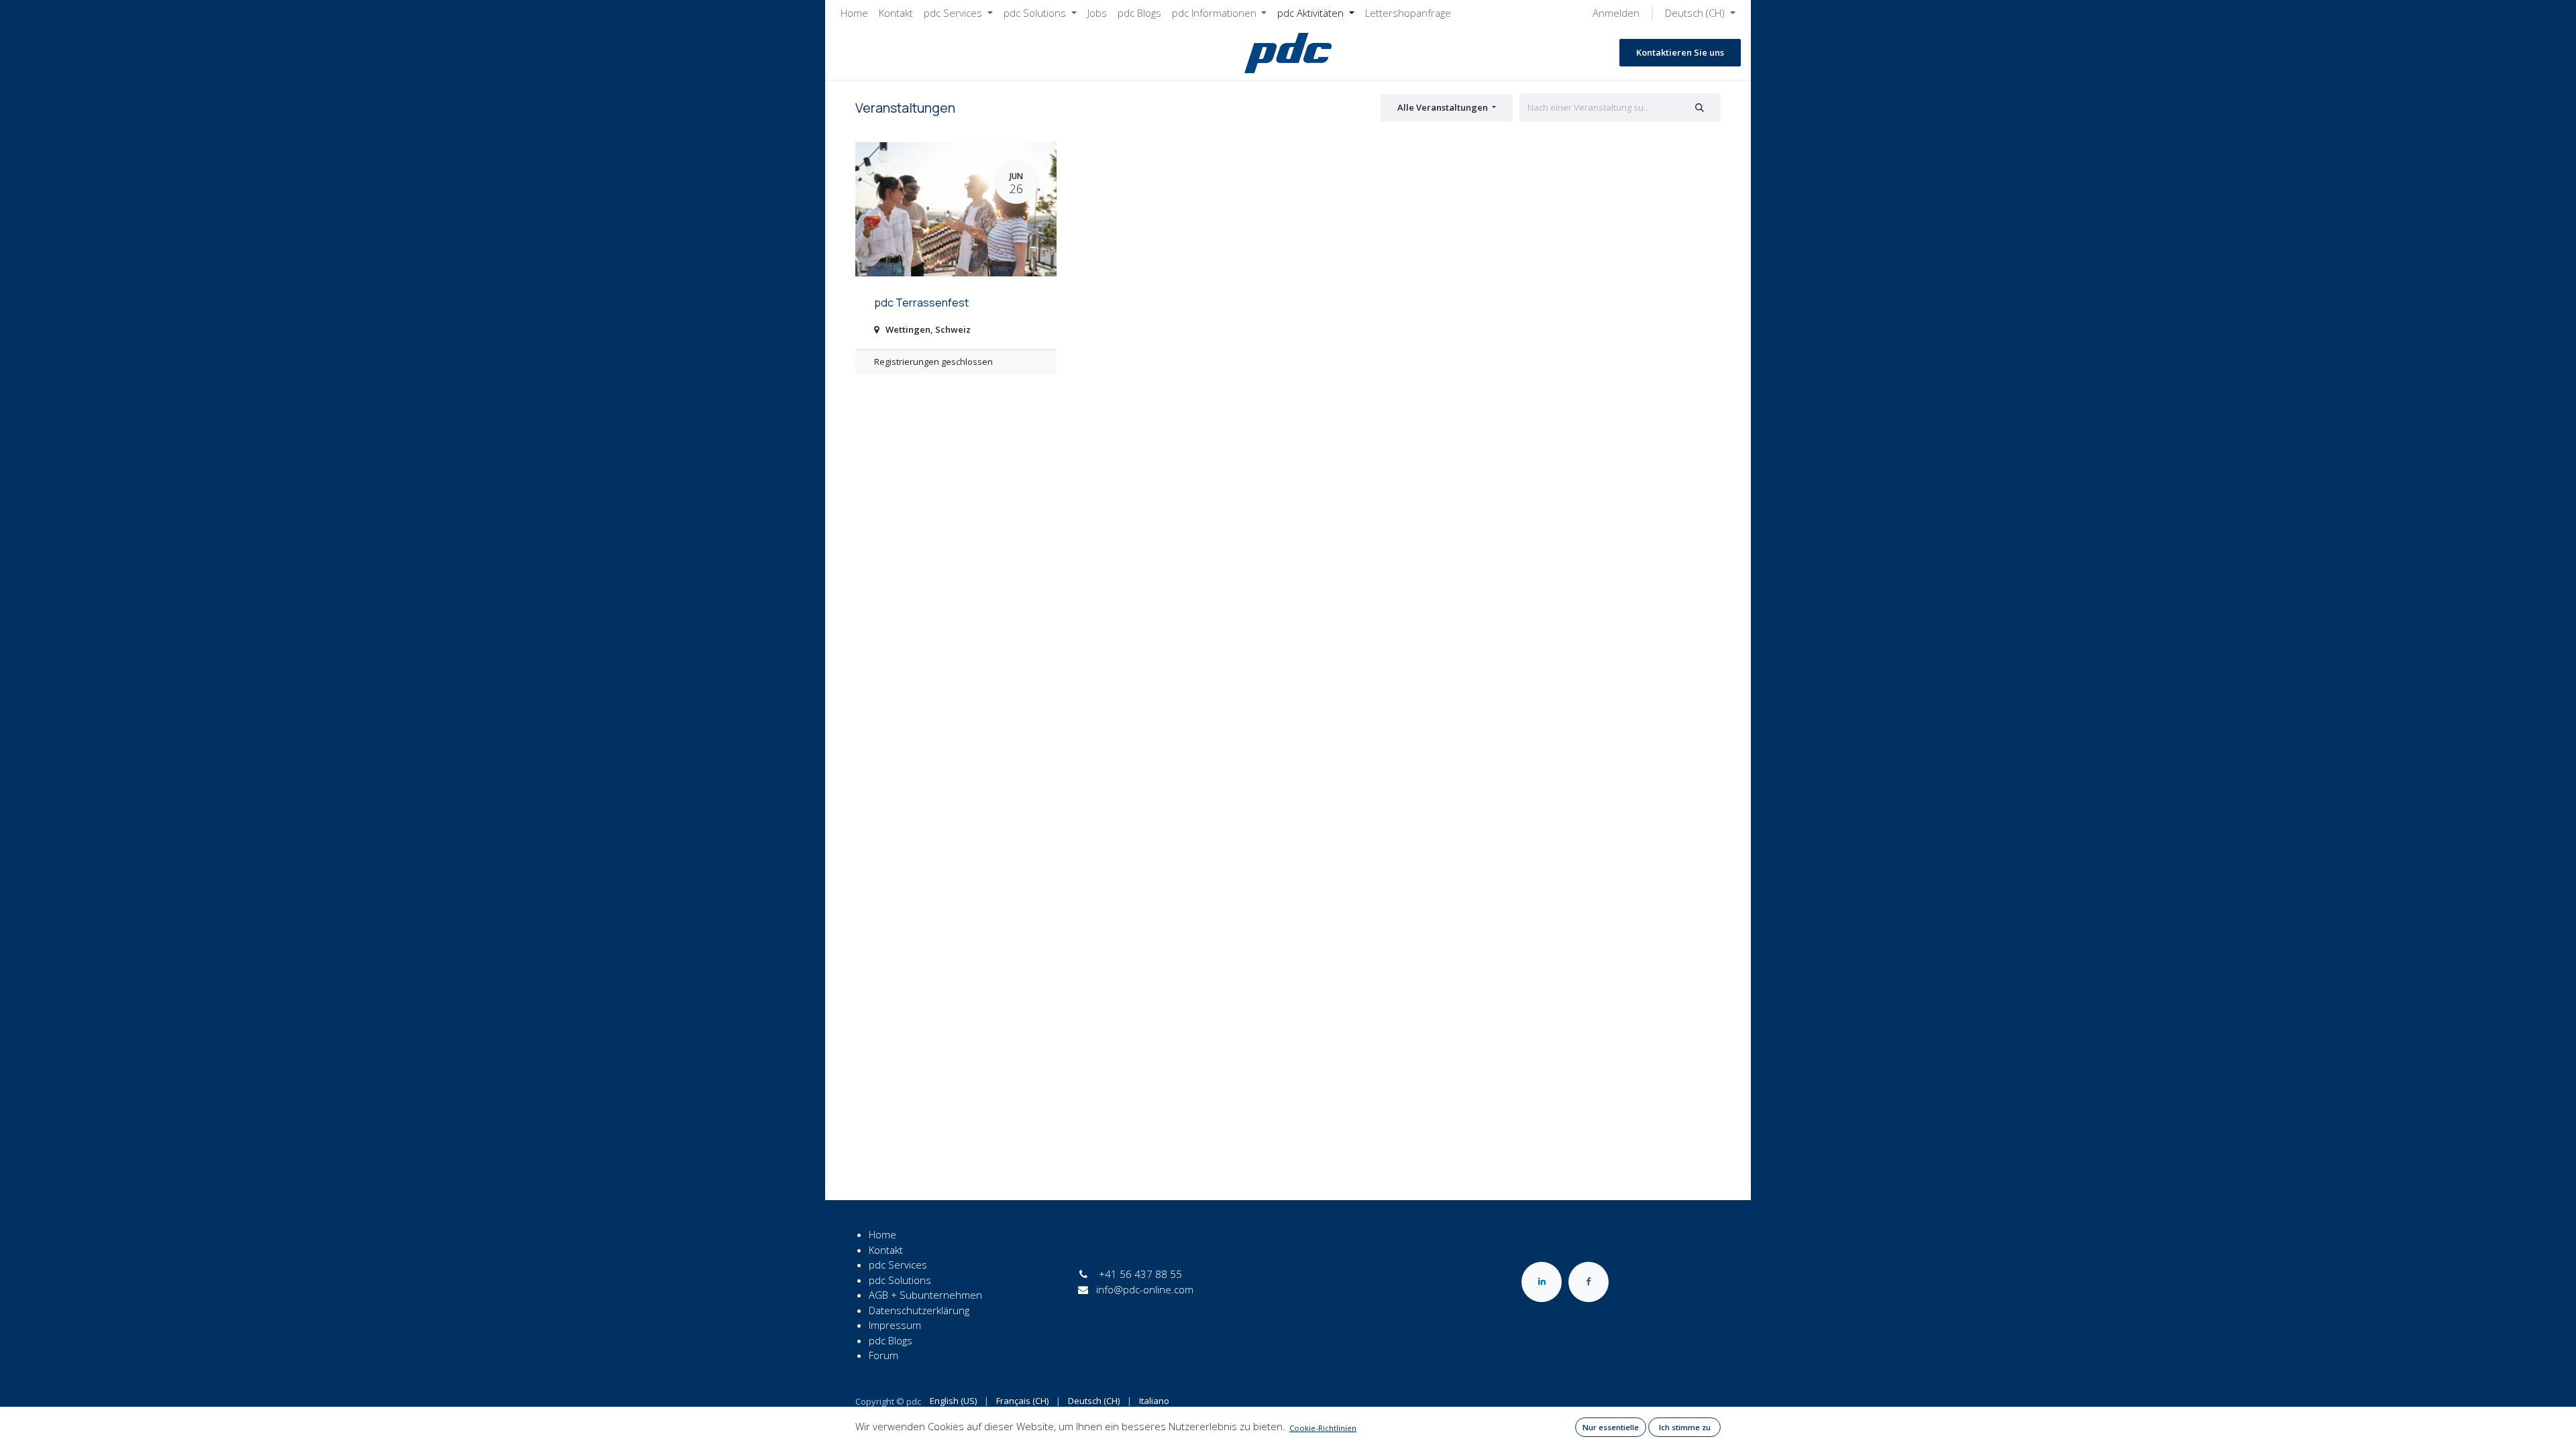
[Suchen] (1700, 108)
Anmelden (1616, 13)
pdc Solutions (900, 1280)
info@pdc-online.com (1145, 1289)
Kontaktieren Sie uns (1680, 52)
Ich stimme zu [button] (1685, 1427)
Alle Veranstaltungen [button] (1444, 107)
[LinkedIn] (1542, 1282)
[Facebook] (1589, 1282)
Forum (883, 1355)
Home (882, 1234)
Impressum (895, 1325)
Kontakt (886, 1250)
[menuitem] (854, 13)
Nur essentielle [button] (1611, 1427)
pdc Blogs (891, 1340)
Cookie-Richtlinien (1323, 1428)
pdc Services (898, 1265)
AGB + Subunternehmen (925, 1295)
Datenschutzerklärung (919, 1310)
